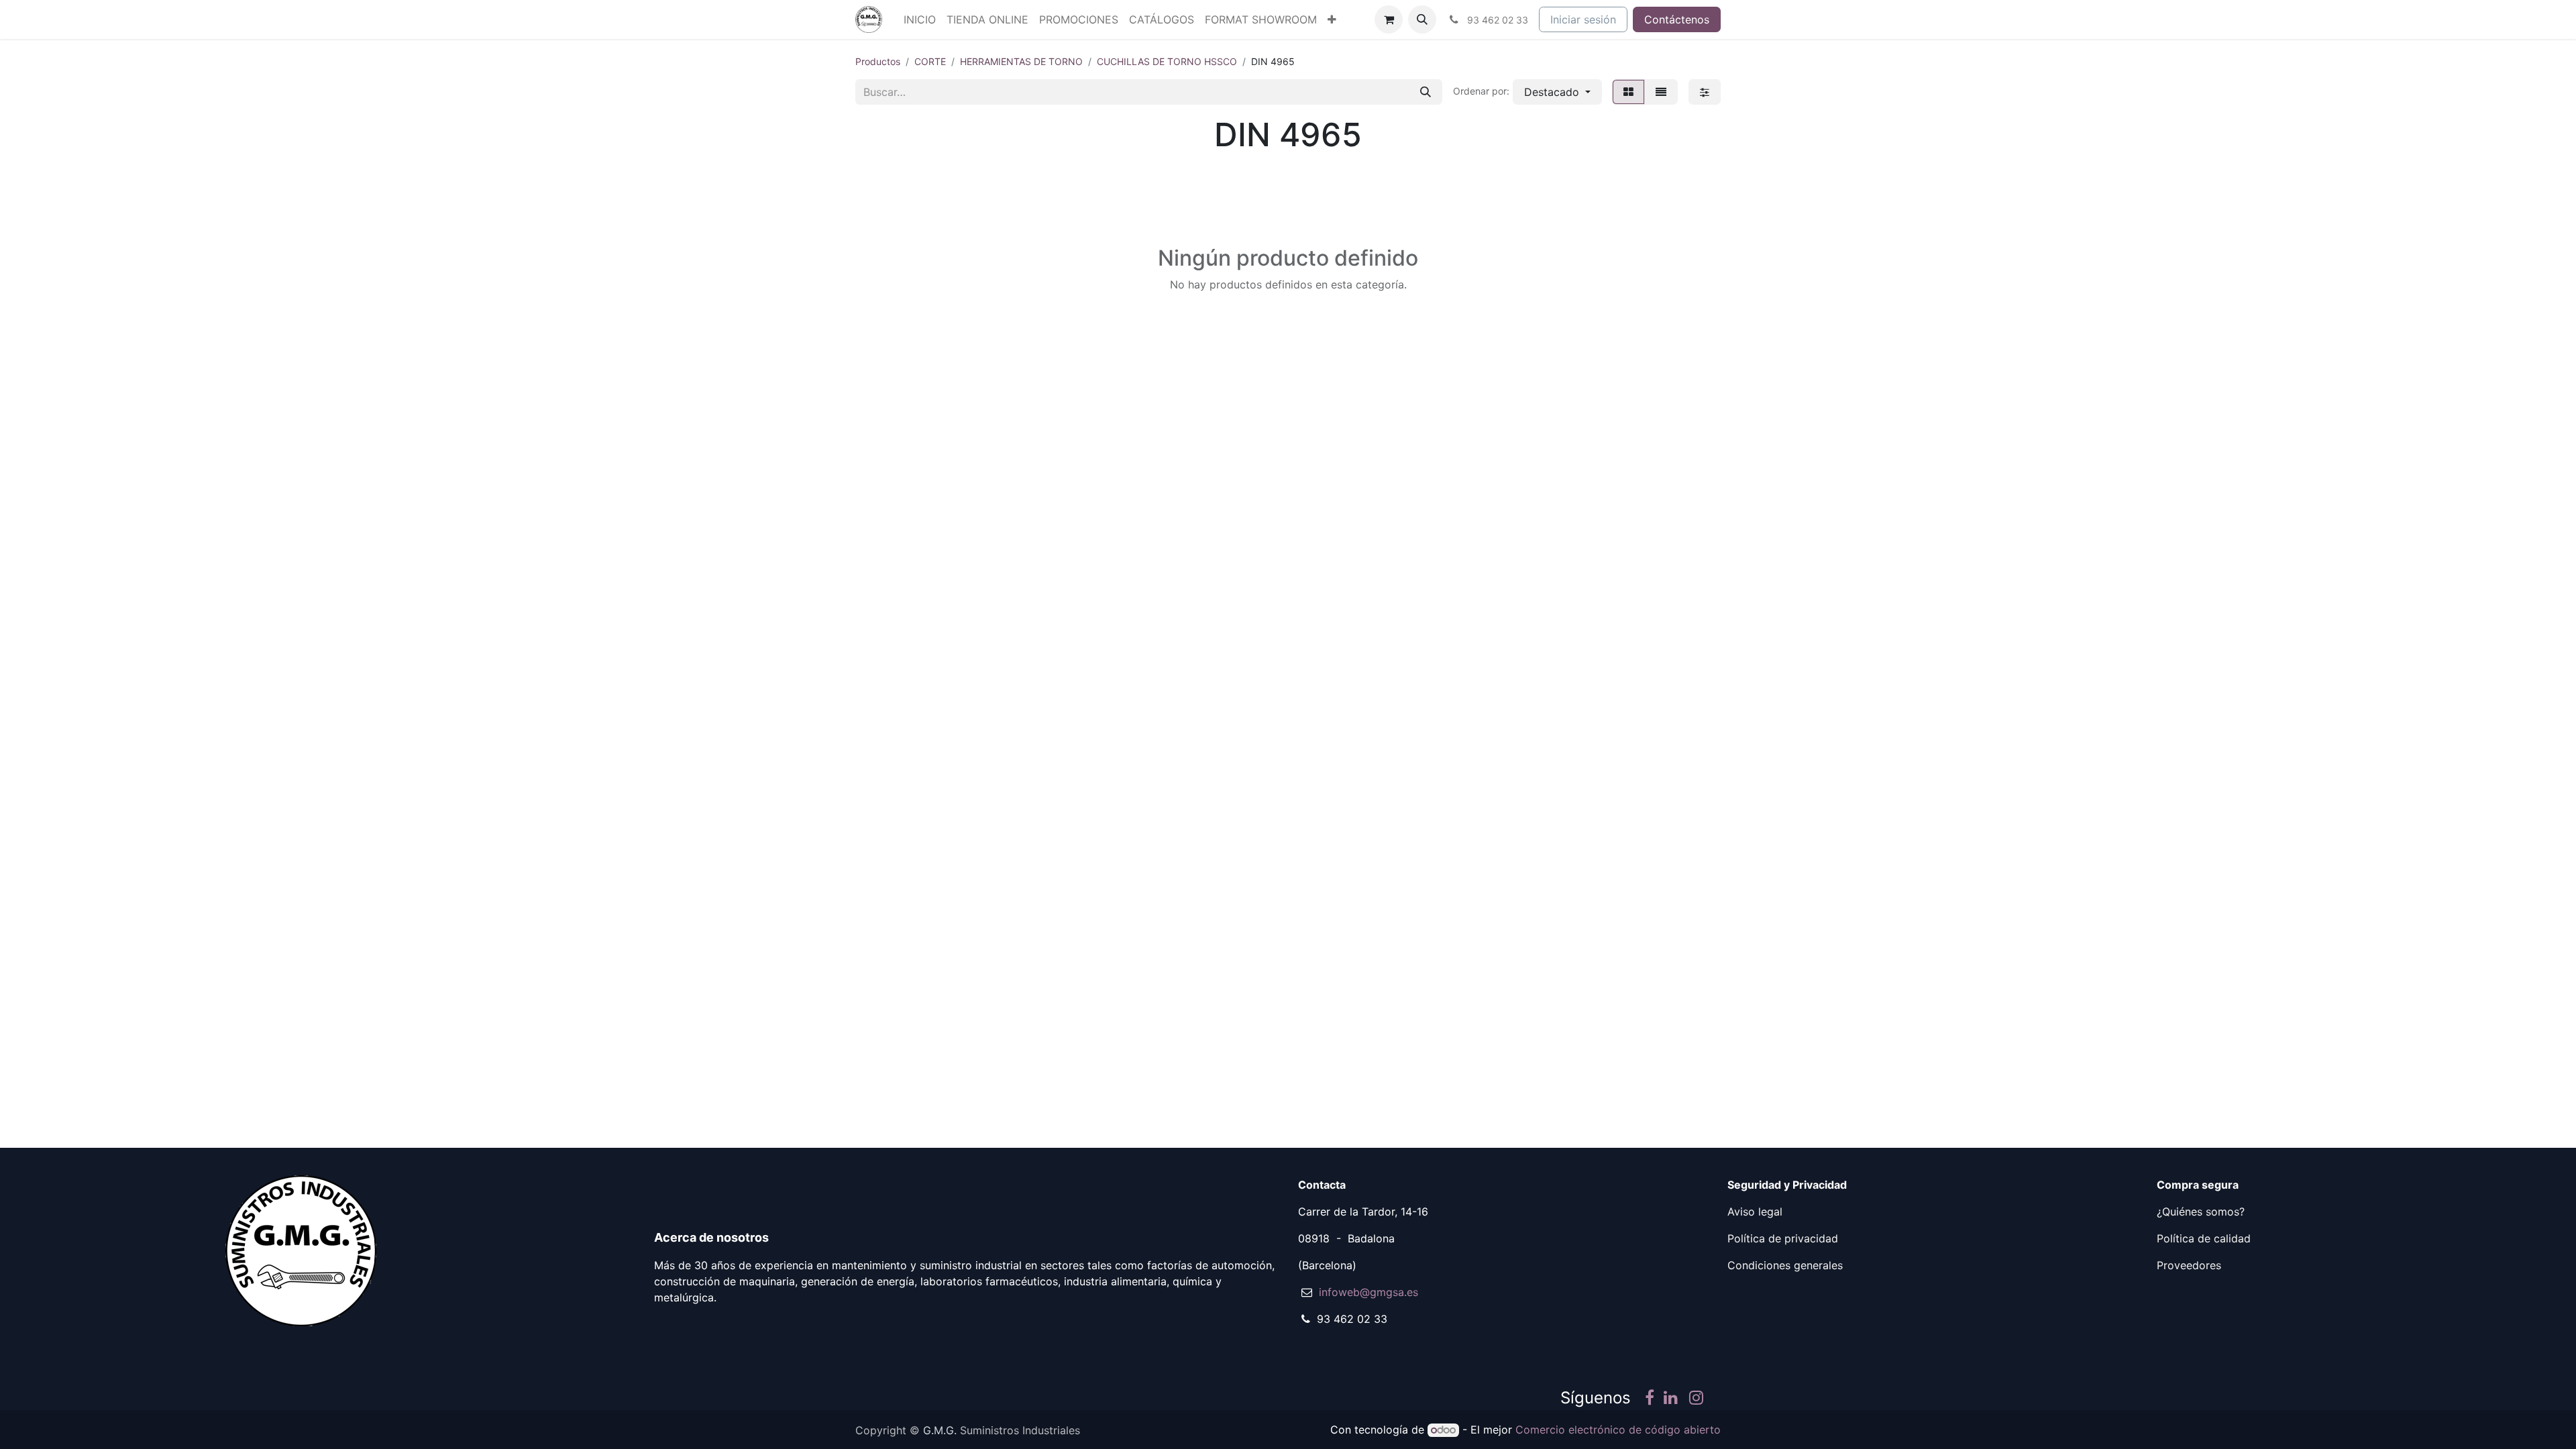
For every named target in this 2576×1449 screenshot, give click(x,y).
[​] (1650, 1399)
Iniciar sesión (1583, 19)
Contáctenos (1677, 19)
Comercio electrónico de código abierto (1618, 1430)
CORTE (930, 61)
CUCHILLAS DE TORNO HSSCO (1167, 61)
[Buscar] (1426, 92)
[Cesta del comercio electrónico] (1389, 19)
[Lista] (1661, 92)
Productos (878, 61)
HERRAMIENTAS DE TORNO (1021, 61)
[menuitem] (920, 19)
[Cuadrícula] (1628, 92)
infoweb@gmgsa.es (1368, 1292)
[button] (1422, 19)
